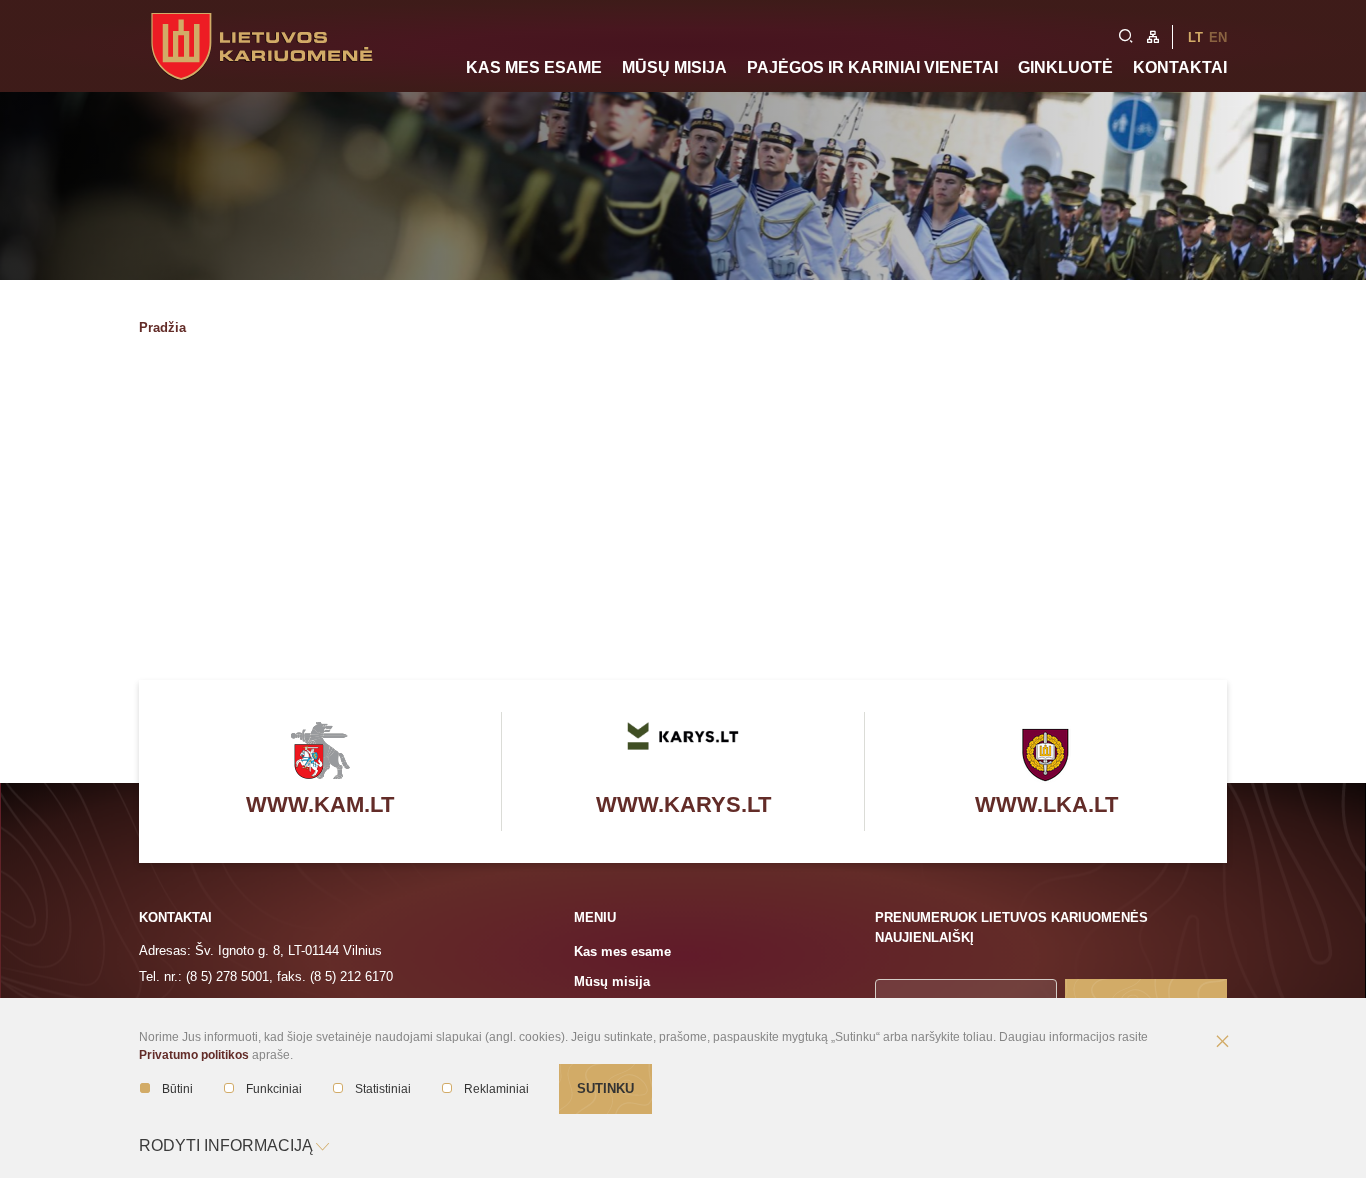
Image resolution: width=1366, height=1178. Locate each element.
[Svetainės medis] (1153, 35)
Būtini (177, 1089)
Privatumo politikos (194, 1055)
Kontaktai (1180, 67)
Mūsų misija (674, 67)
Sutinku (605, 1088)
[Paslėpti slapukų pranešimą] (1222, 1043)
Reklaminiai (496, 1089)
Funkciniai (274, 1089)
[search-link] (1126, 34)
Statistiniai (383, 1089)
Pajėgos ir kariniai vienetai (872, 67)
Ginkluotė (1065, 67)
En (1218, 37)
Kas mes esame (534, 67)
